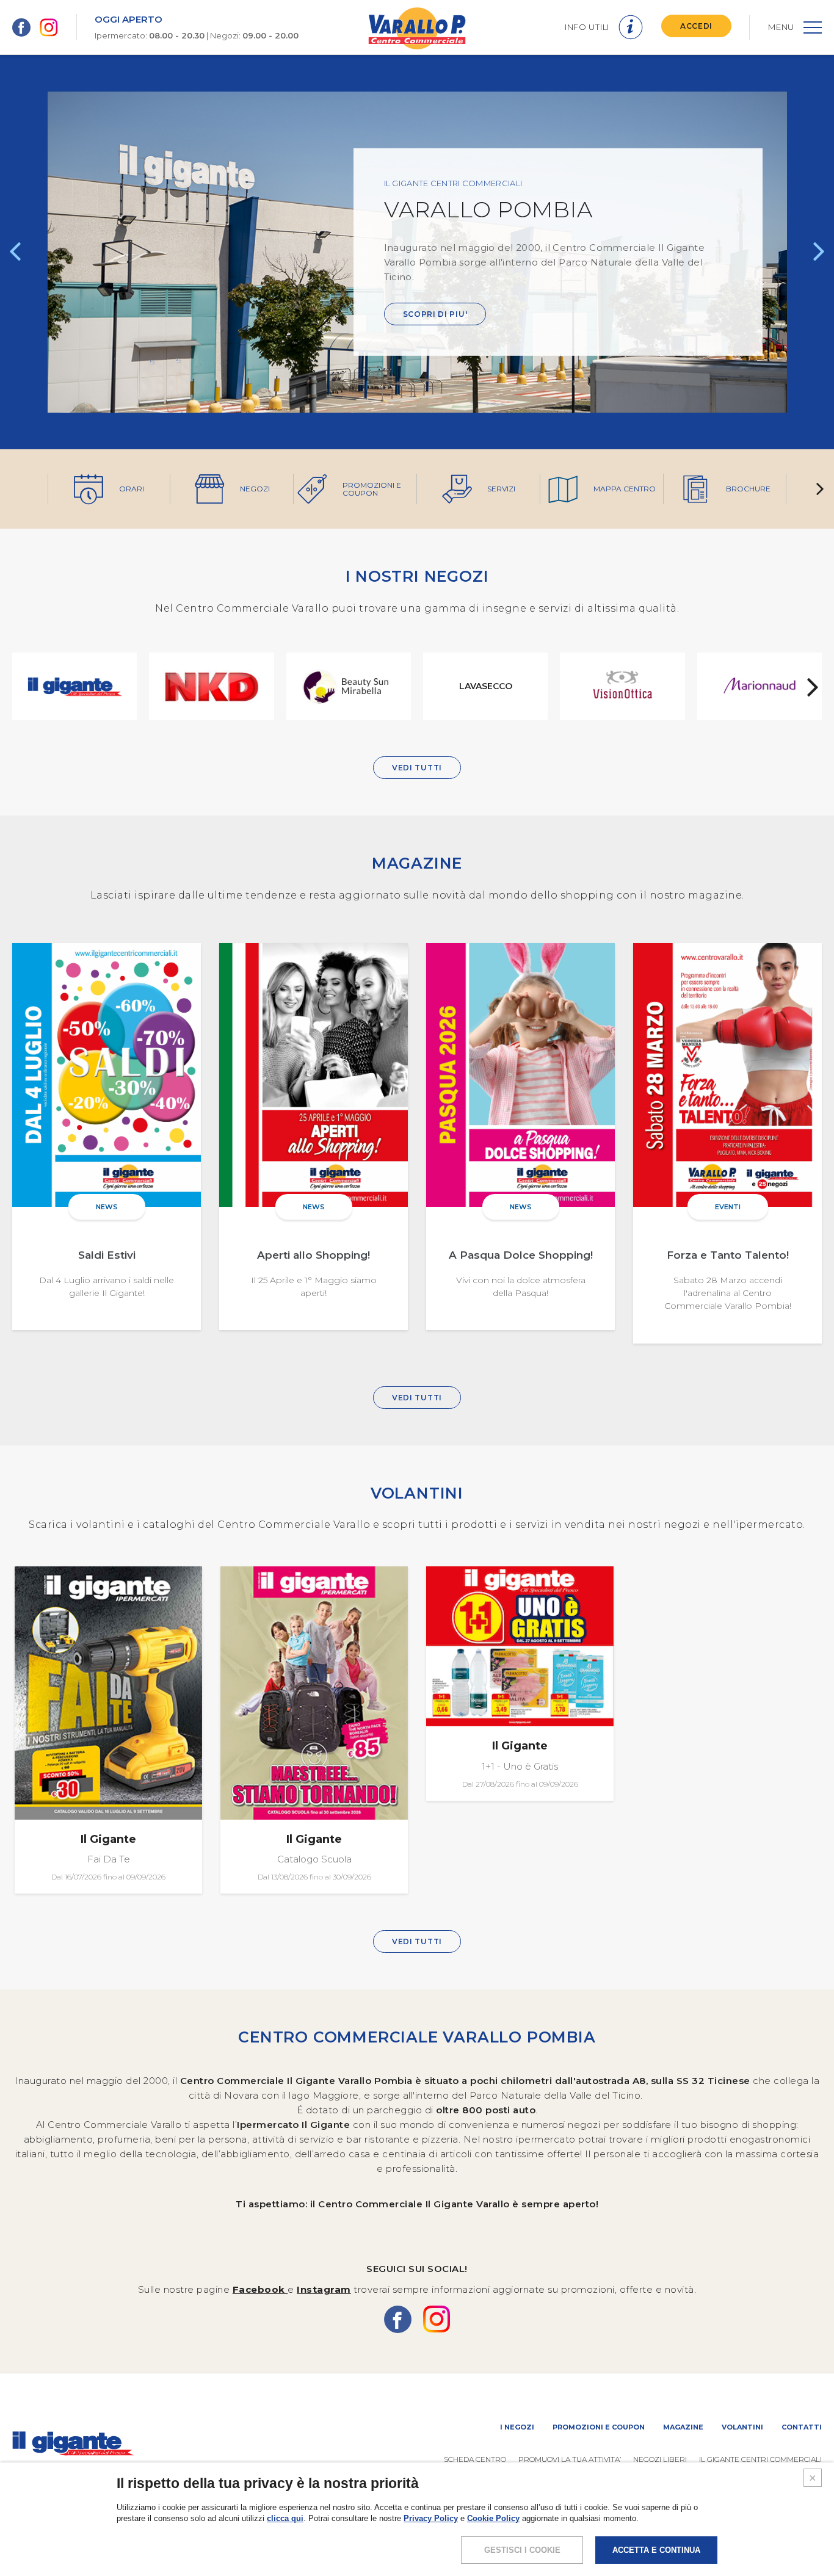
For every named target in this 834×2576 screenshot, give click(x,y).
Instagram (324, 2289)
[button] (15, 252)
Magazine (683, 2427)
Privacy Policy (431, 2518)
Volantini (742, 2427)
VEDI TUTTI (417, 768)
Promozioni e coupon (599, 2427)
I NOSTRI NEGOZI (417, 576)
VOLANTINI (417, 1493)
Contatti (802, 2427)
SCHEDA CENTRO (475, 2459)
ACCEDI (696, 26)
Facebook (260, 2289)
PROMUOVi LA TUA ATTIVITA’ (570, 2459)
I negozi (517, 2427)
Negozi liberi (660, 2459)
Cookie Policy (493, 2518)
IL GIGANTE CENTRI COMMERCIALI (760, 2459)
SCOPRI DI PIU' (435, 314)
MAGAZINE (417, 863)
